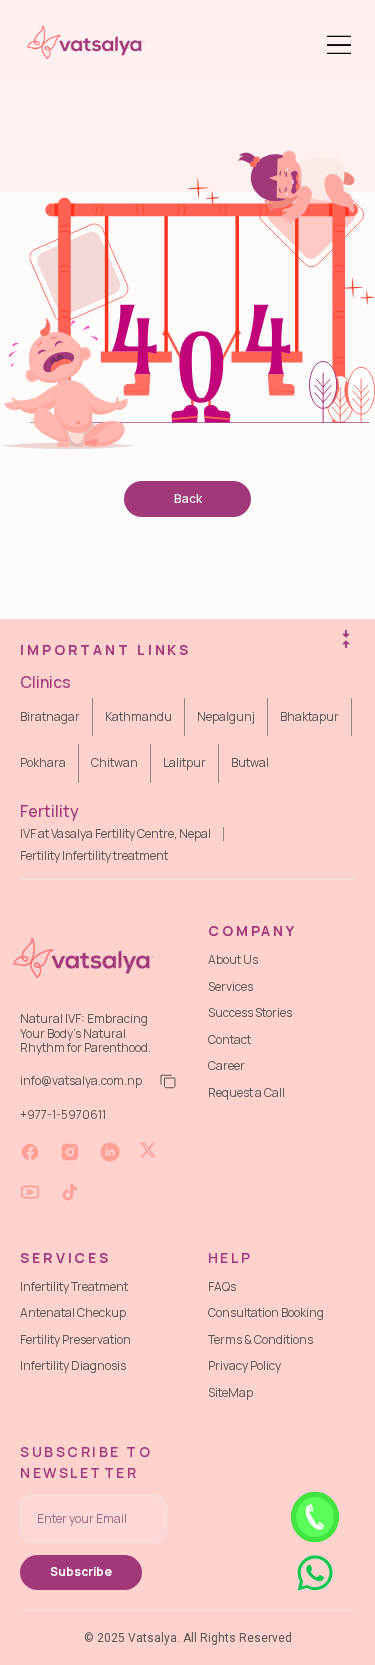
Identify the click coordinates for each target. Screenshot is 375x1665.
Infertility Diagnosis (73, 1365)
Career (226, 1065)
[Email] (93, 1519)
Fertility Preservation (75, 1339)
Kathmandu (138, 716)
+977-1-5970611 (63, 1114)
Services (230, 986)
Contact (229, 1039)
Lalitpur (184, 762)
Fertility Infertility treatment (94, 856)
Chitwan (114, 762)
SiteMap (230, 1392)
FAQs (222, 1286)
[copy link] (166, 1082)
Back (188, 498)
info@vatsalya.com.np (81, 1081)
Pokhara (43, 762)
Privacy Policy (244, 1365)
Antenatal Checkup (73, 1312)
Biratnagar (50, 716)
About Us (233, 959)
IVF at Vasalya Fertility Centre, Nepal (115, 834)
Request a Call (246, 1092)
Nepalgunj (226, 716)
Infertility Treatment (74, 1286)
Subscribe (81, 1571)
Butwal (250, 762)
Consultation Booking (266, 1312)
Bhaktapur (309, 716)
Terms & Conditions (260, 1339)
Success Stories (250, 1012)
